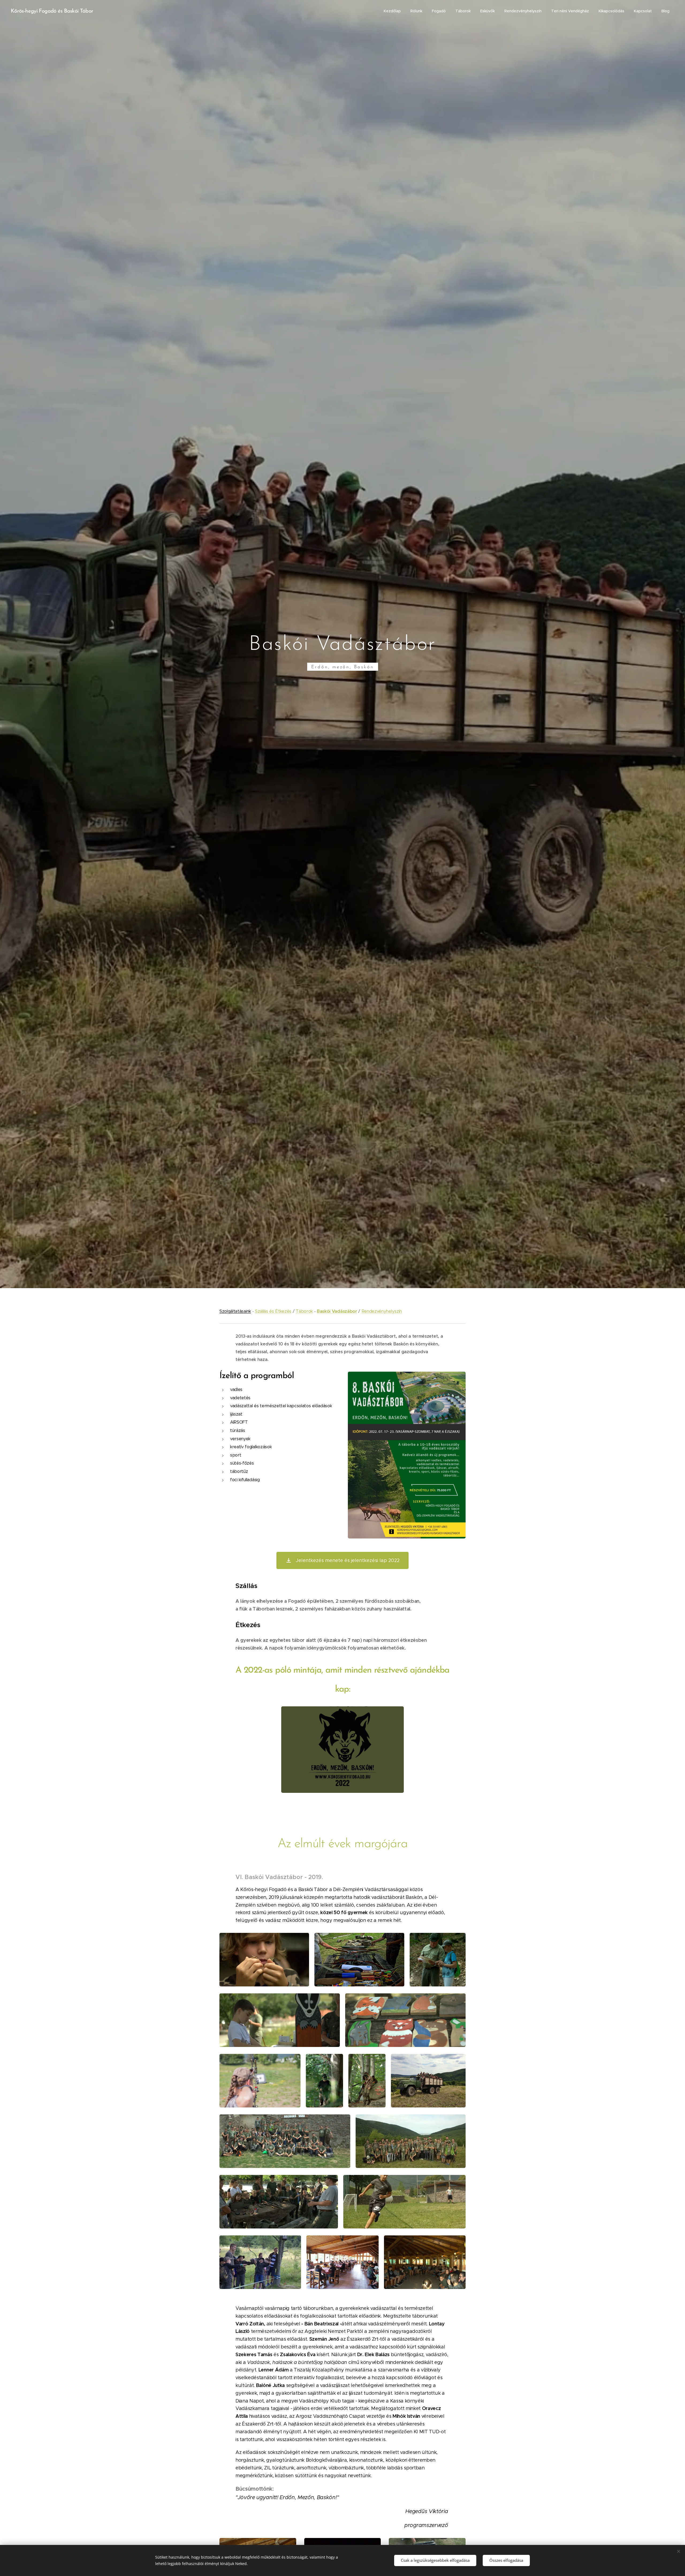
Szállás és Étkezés (273, 1311)
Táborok (304, 1311)
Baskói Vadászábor (337, 1311)
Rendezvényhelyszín (382, 1311)
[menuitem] (392, 11)
